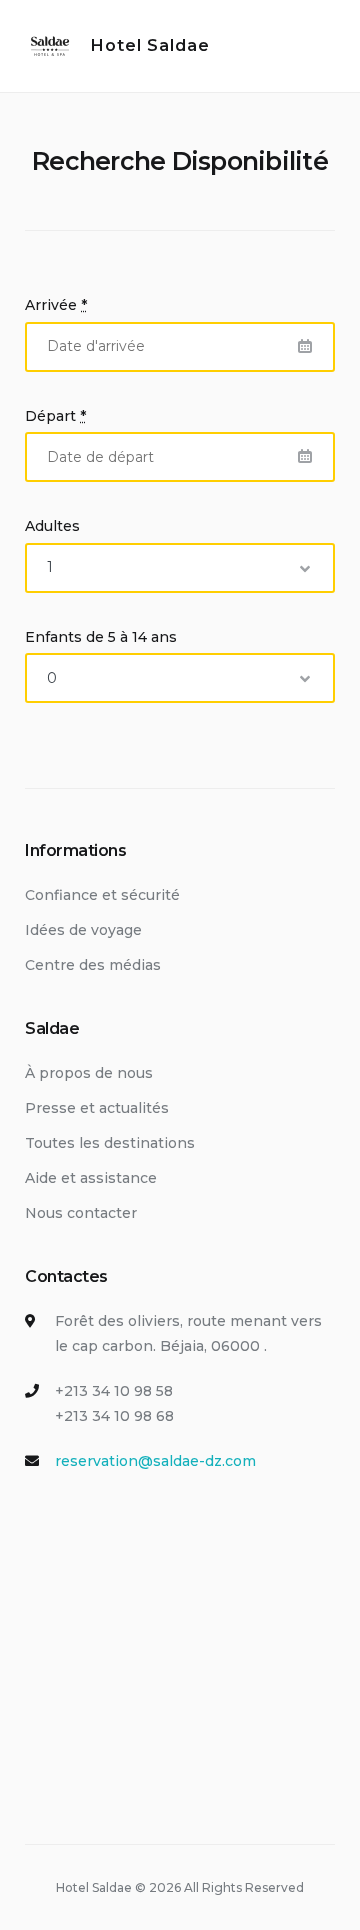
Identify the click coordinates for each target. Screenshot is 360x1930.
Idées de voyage (83, 930)
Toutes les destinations (110, 1143)
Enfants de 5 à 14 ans (101, 637)
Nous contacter (81, 1213)
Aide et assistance (91, 1178)
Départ (55, 416)
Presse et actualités (97, 1108)
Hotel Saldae (150, 45)
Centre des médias (93, 965)
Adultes (52, 526)
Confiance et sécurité (102, 895)
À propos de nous (89, 1073)
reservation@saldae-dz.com (155, 1461)
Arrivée (56, 305)
